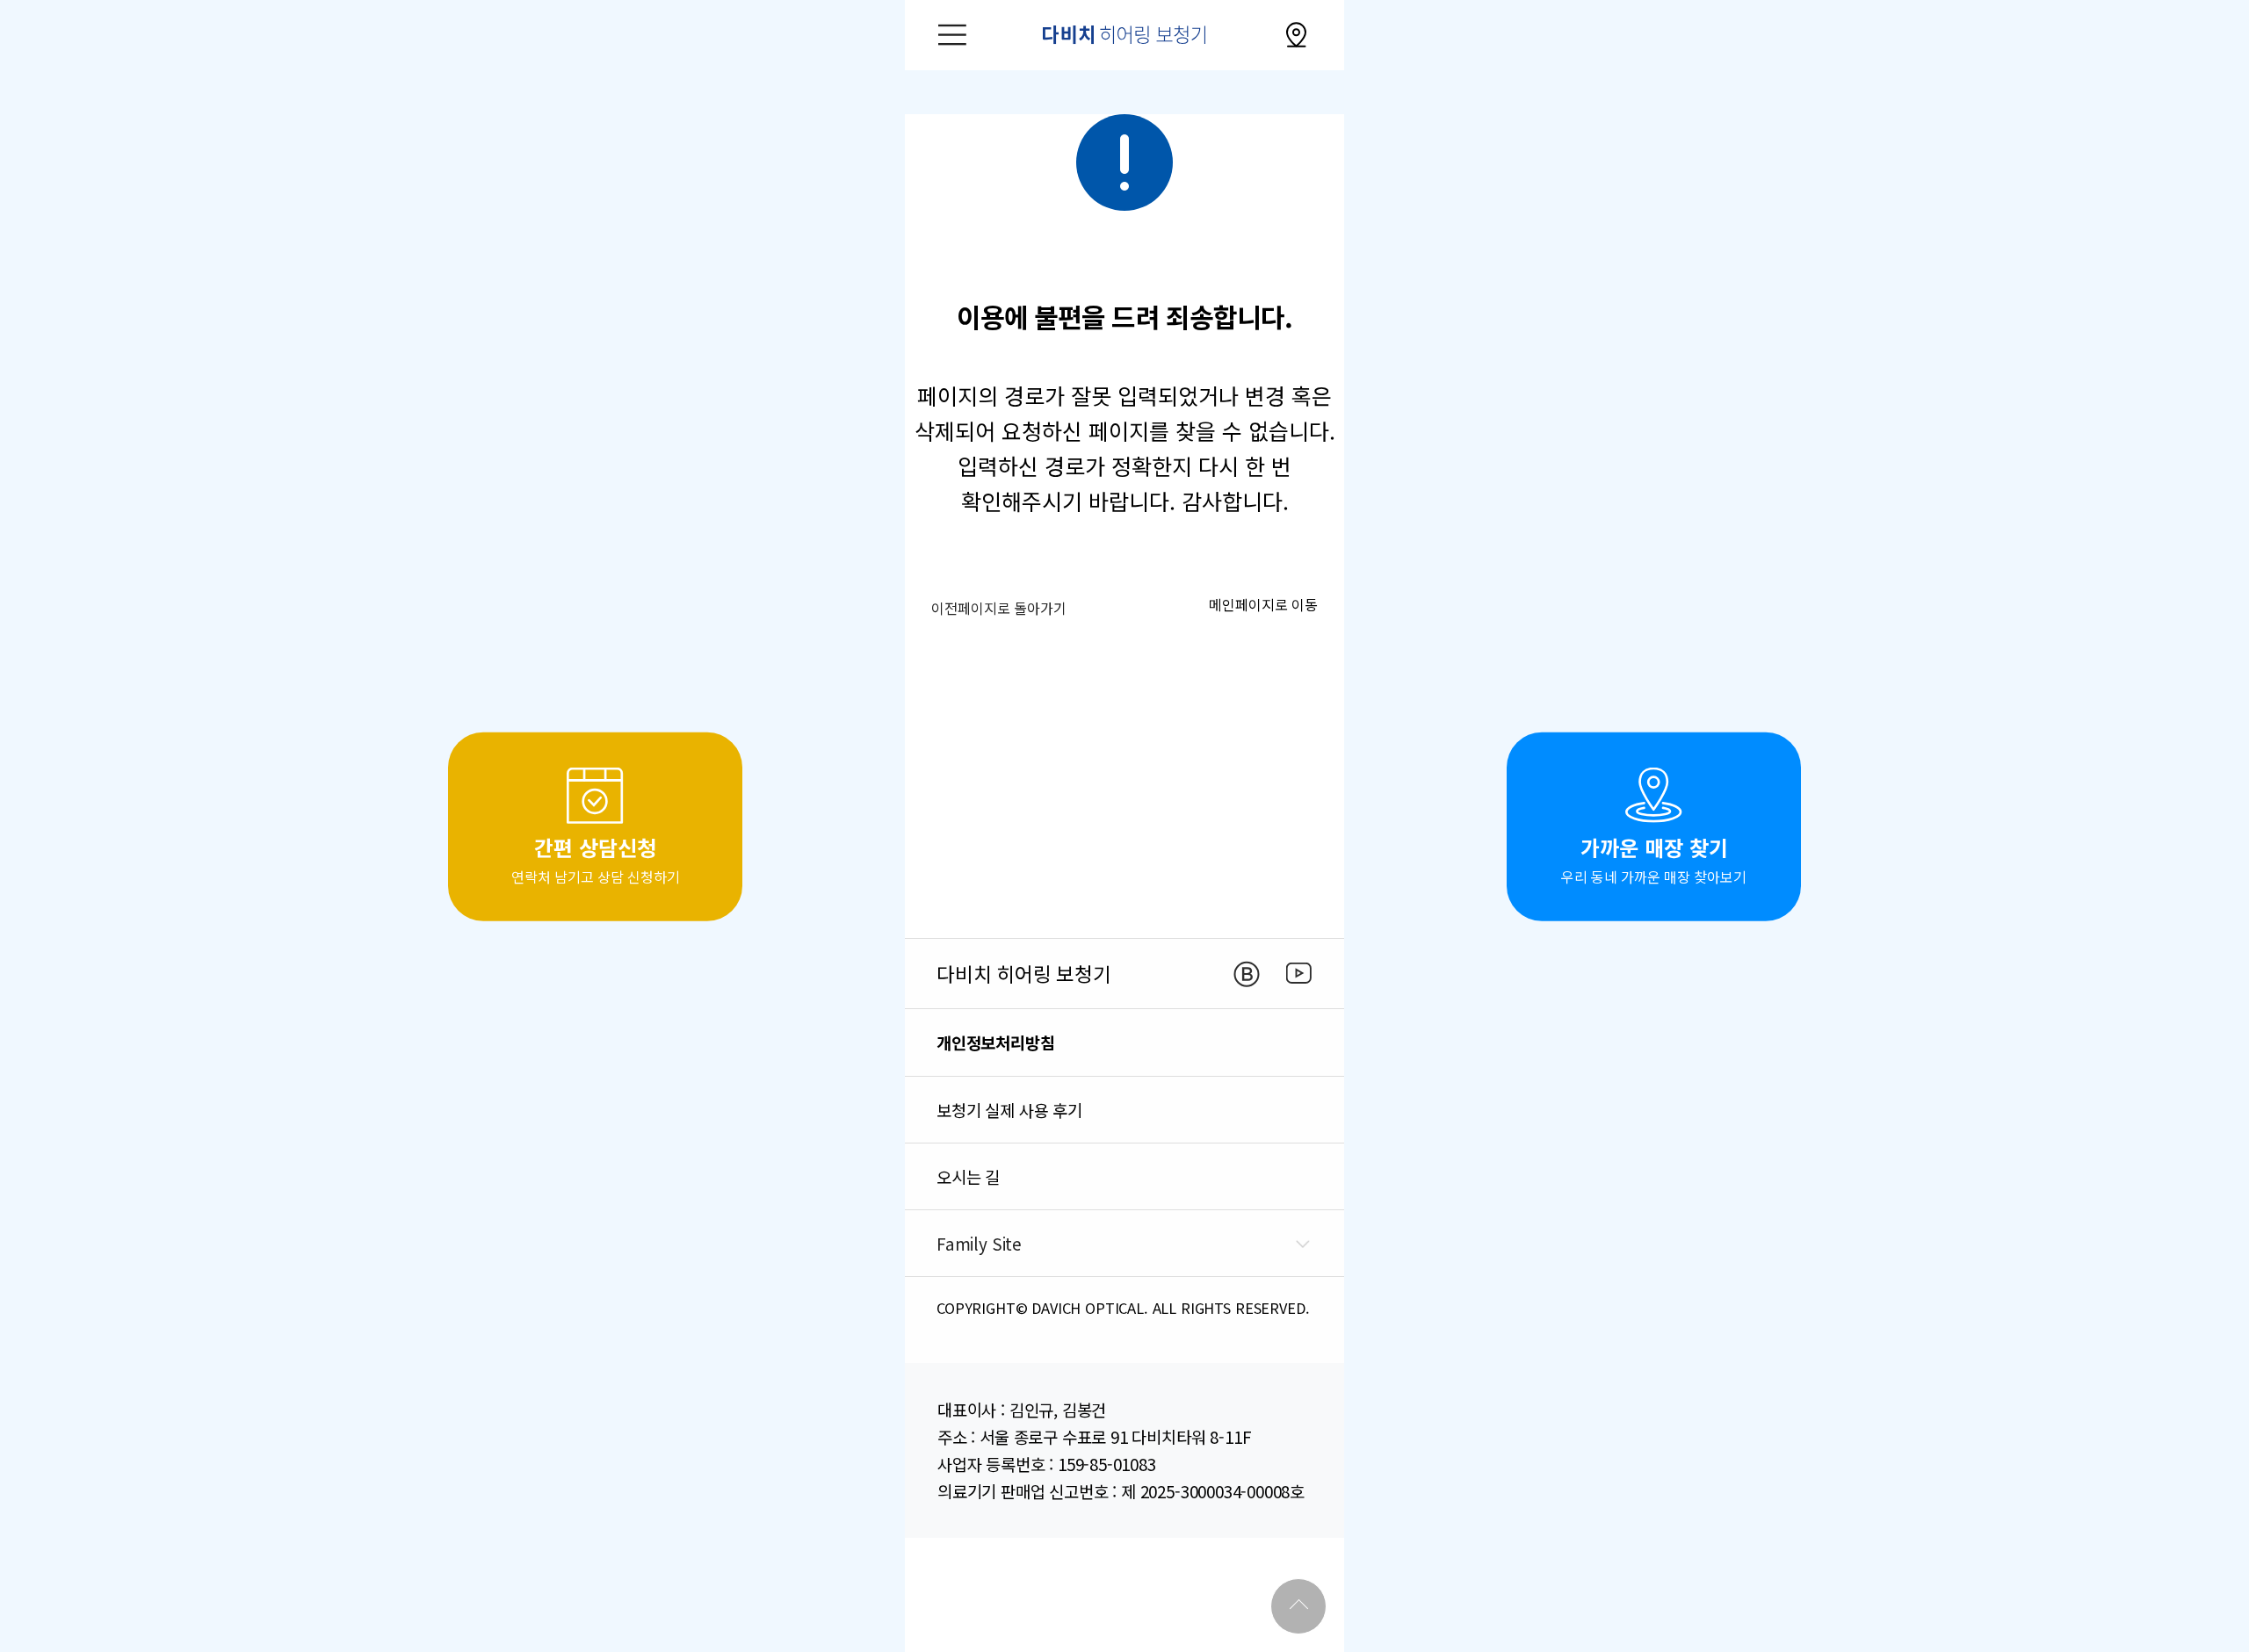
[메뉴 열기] (952, 35)
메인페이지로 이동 (1263, 604)
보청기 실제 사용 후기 (1009, 1110)
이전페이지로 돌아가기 (999, 608)
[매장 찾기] (1297, 35)
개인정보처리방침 (996, 1042)
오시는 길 (968, 1176)
